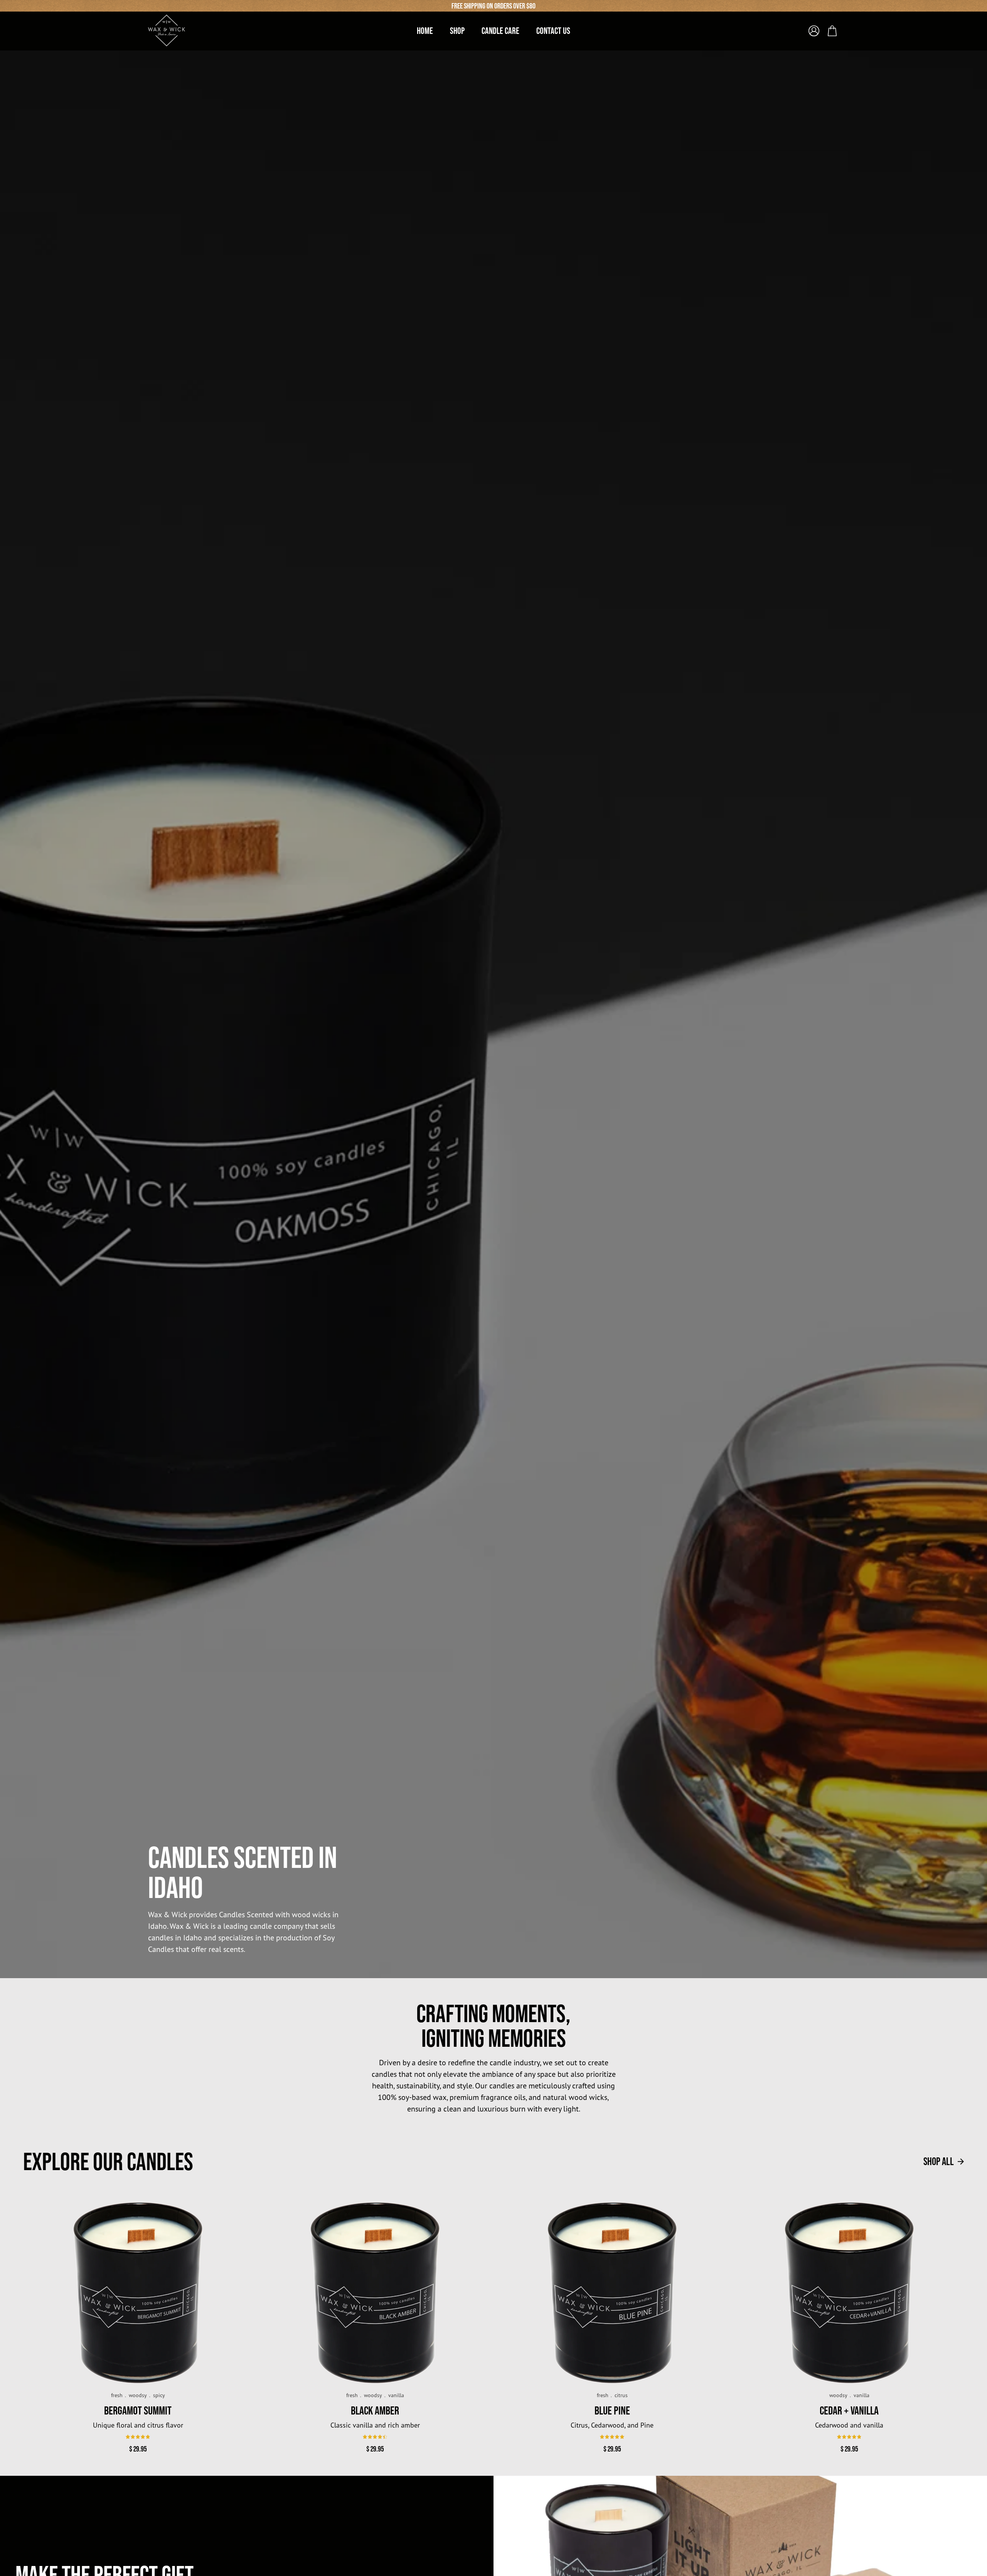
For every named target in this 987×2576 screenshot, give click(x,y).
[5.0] (612, 2437)
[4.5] (375, 2437)
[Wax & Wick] (167, 30)
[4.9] (138, 2437)
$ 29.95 (138, 2449)
